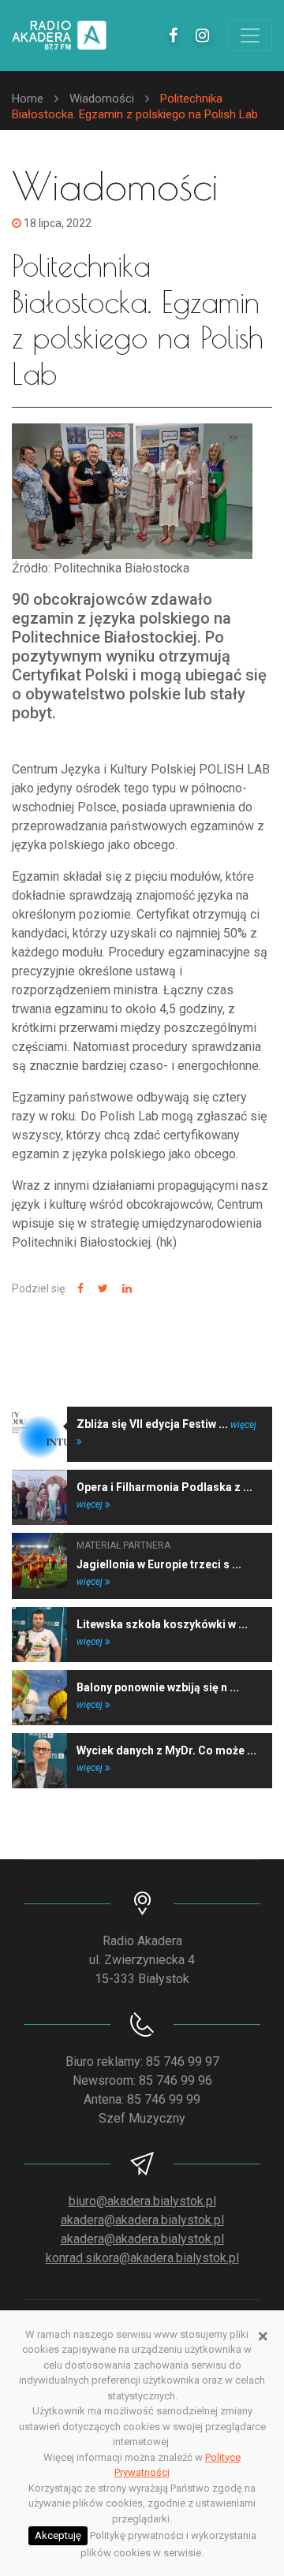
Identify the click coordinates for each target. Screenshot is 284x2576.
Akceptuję (58, 2535)
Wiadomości (102, 99)
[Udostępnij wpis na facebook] (78, 1289)
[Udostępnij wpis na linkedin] (125, 1289)
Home (28, 99)
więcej (91, 1504)
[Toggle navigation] (250, 35)
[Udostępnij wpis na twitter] (101, 1289)
